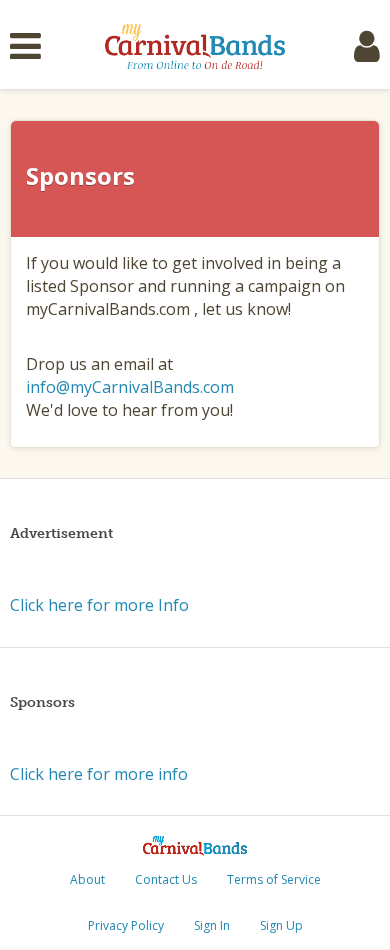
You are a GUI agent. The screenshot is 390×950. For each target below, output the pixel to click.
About (87, 879)
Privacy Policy (126, 925)
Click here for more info (99, 774)
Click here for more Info (99, 605)
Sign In (212, 925)
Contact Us (166, 879)
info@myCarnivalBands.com (130, 387)
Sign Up (281, 925)
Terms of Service (274, 879)
